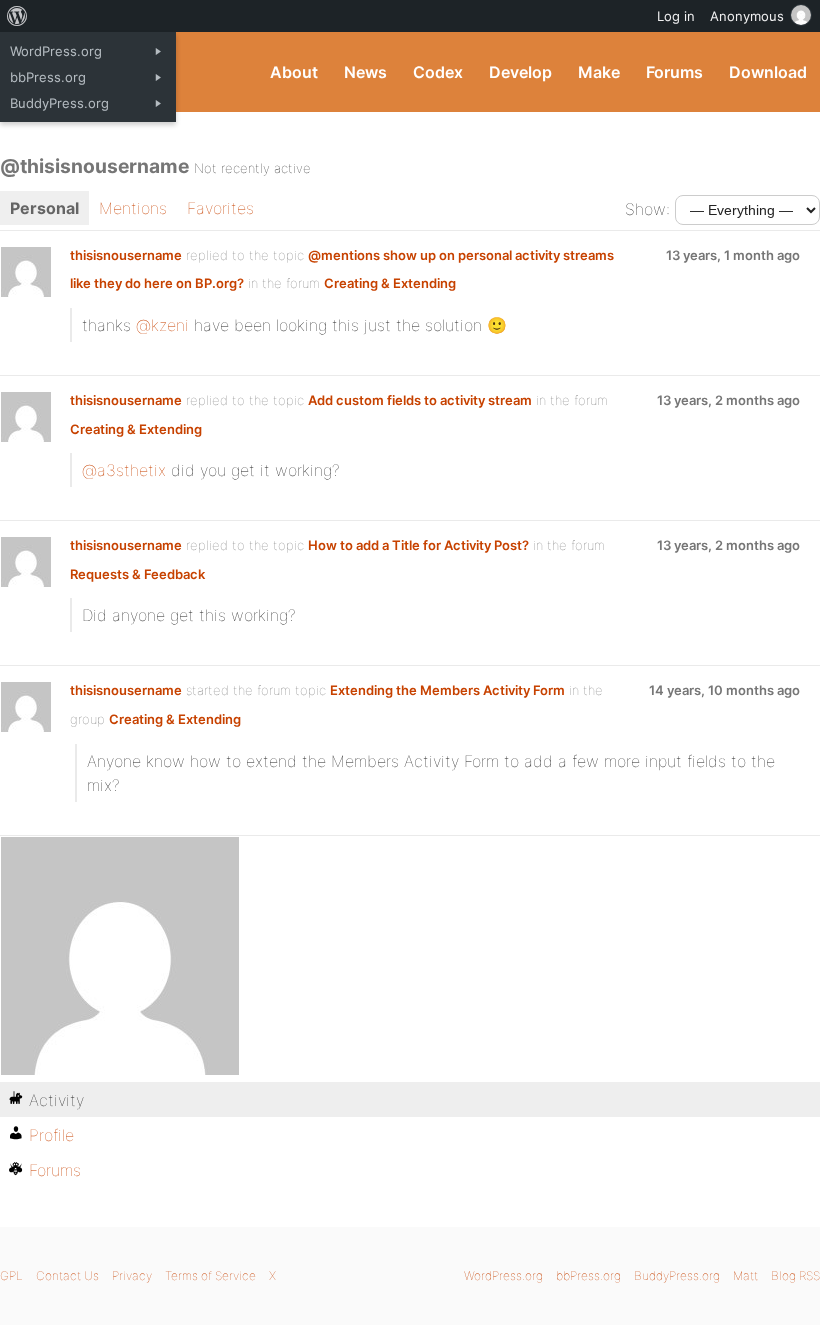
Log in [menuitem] (676, 16)
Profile (51, 1135)
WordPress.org (503, 1275)
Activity (56, 1100)
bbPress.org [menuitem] (48, 77)
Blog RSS (795, 1275)
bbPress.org (588, 1275)
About (294, 72)
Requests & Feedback (137, 574)
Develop (520, 72)
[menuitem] (17, 16)
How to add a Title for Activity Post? (418, 545)
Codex (438, 72)
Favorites (220, 208)
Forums (674, 72)
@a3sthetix (124, 470)
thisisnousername (126, 255)
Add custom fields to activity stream (420, 400)
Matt (745, 1275)
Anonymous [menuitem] (747, 16)
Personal (44, 208)
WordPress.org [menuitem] (56, 51)
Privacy (132, 1275)
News (365, 72)
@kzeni (162, 325)
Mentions (133, 208)
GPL (11, 1275)
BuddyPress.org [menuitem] (59, 103)
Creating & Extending (390, 283)
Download (768, 72)
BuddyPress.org (677, 1275)
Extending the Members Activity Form (447, 690)
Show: (647, 209)
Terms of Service (210, 1275)
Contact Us (67, 1275)
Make (599, 72)
